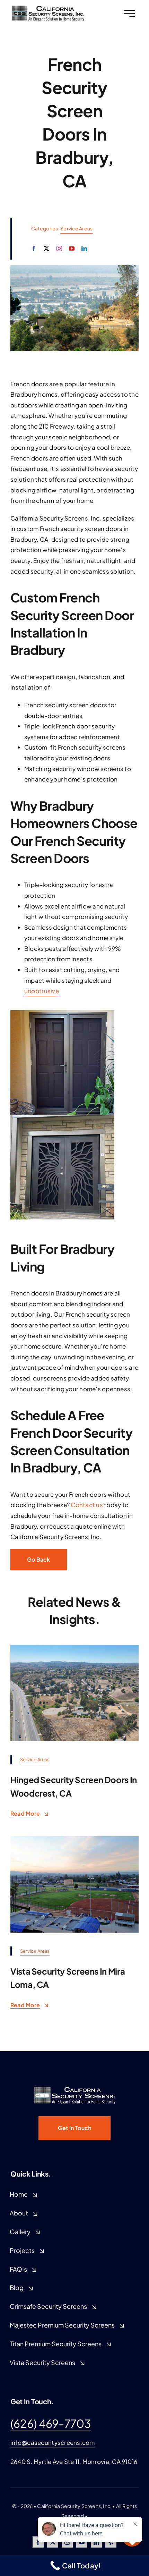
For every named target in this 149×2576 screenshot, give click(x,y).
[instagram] (59, 248)
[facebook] (34, 248)
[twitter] (46, 248)
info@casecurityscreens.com (53, 2442)
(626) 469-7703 (51, 2423)
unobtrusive (42, 991)
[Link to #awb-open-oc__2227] (129, 13)
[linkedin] (84, 248)
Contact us (87, 1505)
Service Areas (76, 228)
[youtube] (72, 248)
